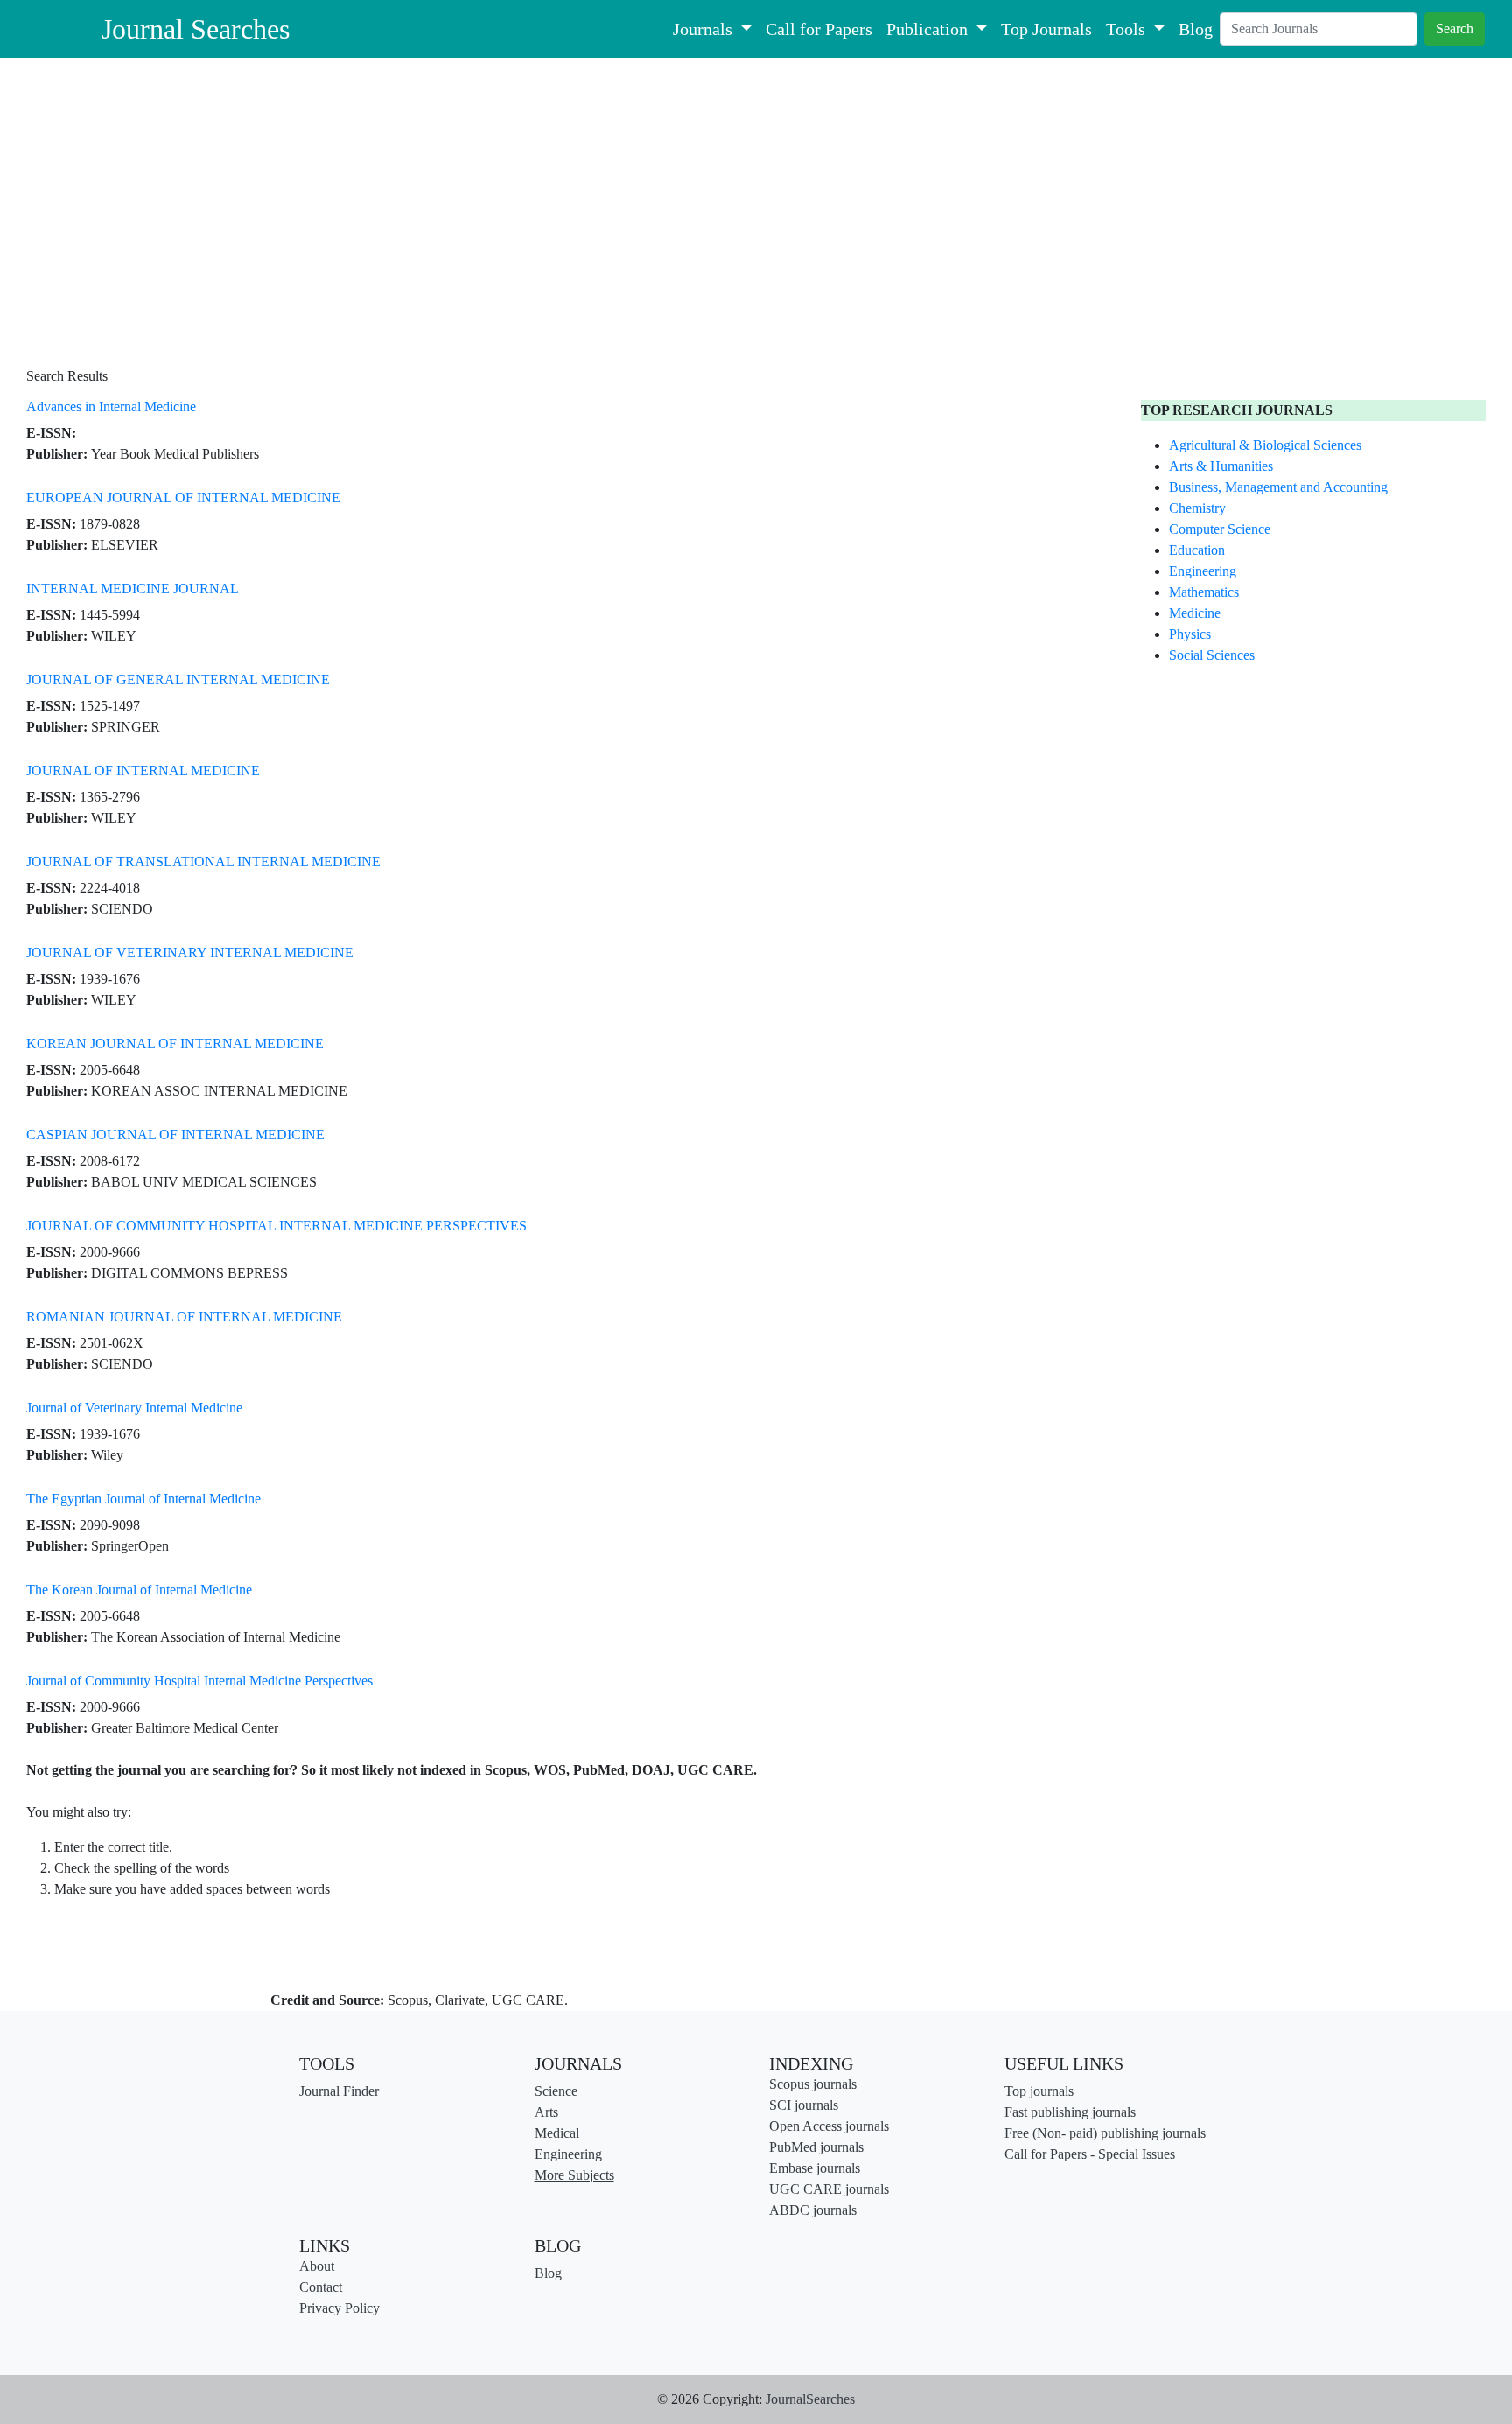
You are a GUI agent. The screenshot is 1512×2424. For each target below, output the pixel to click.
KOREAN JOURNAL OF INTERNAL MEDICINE (175, 1044)
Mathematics (1204, 592)
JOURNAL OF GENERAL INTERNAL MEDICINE (178, 680)
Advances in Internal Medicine (111, 406)
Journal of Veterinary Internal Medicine (134, 1408)
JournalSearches (810, 2399)
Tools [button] (1128, 29)
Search (1455, 28)
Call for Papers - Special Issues (1090, 2154)
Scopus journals (813, 2084)
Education (1197, 550)
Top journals (1039, 2091)
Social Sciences (1212, 655)
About (317, 2266)
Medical (557, 2133)
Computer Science (1220, 529)
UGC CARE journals (829, 2189)
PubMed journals (816, 2147)
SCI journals (804, 2105)
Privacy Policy (339, 2308)
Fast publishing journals (1070, 2112)
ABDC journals (813, 2210)
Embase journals (815, 2168)
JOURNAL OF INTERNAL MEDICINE (143, 771)
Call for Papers (819, 29)
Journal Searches (196, 29)
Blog (1196, 29)
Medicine (1195, 613)
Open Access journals (829, 2126)
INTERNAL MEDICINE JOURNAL (133, 588)
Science (556, 2091)
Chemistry (1197, 508)
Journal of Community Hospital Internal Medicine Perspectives (199, 1681)
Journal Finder (339, 2091)
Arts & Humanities (1221, 466)
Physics (1190, 634)
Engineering (1203, 571)
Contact (321, 2287)
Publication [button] (929, 29)
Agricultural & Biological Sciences (1265, 445)
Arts (546, 2112)
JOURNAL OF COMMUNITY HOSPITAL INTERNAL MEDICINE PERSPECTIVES (276, 1226)
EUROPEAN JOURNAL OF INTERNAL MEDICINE (183, 497)
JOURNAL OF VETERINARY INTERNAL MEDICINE (190, 953)
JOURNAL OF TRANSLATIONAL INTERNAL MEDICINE (203, 862)
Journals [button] (705, 29)
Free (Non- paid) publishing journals (1105, 2133)
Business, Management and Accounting (1278, 487)
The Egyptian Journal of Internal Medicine (143, 1499)
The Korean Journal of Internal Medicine (139, 1590)
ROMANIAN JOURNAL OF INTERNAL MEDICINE (184, 1317)
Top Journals (1046, 29)
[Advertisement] (551, 214)
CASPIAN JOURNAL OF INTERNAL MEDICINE (175, 1135)
